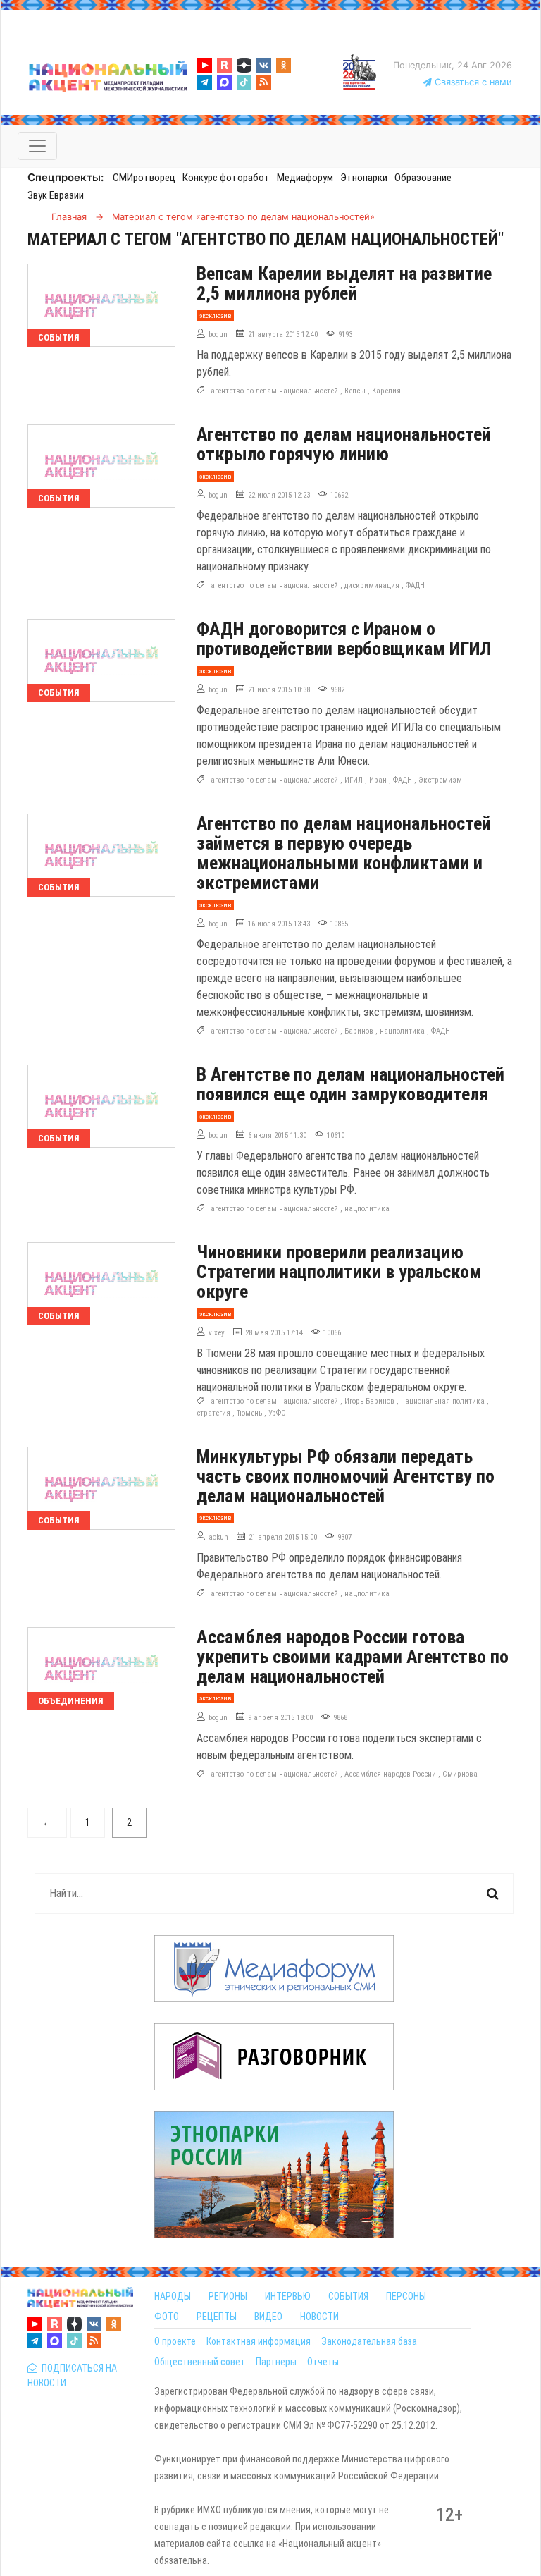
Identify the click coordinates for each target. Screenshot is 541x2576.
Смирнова (460, 1774)
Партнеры (276, 2362)
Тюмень (249, 1413)
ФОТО (167, 2317)
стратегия (213, 1413)
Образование (423, 178)
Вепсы (355, 391)
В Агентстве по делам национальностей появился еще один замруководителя (350, 1084)
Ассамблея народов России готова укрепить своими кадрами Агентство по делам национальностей (353, 1657)
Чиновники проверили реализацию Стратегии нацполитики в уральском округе (339, 1272)
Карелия (386, 391)
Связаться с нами (472, 82)
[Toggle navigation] (37, 146)
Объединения (71, 1701)
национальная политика (443, 1401)
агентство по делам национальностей (274, 391)
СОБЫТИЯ (348, 2296)
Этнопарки (364, 178)
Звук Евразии (56, 195)
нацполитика (402, 1031)
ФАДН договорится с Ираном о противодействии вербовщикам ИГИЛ (344, 639)
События (59, 337)
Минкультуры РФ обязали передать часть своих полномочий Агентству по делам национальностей (346, 1476)
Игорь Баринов (369, 1401)
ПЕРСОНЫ (406, 2296)
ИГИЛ (354, 780)
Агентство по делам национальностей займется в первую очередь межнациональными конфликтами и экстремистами (344, 853)
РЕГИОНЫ (228, 2296)
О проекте (175, 2341)
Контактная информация (259, 2341)
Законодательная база (369, 2341)
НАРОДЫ (173, 2296)
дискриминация (372, 585)
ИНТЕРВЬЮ (288, 2296)
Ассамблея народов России (390, 1774)
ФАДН (415, 585)
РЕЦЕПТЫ (217, 2317)
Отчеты (323, 2362)
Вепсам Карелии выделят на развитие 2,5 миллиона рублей (344, 283)
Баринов (359, 1031)
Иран (378, 780)
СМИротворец (144, 178)
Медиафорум (305, 178)
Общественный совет (200, 2362)
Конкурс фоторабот (226, 178)
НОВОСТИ (319, 2317)
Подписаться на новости (72, 2375)
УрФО (277, 1413)
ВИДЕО (268, 2317)
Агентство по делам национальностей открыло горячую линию (344, 444)
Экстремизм (440, 780)
